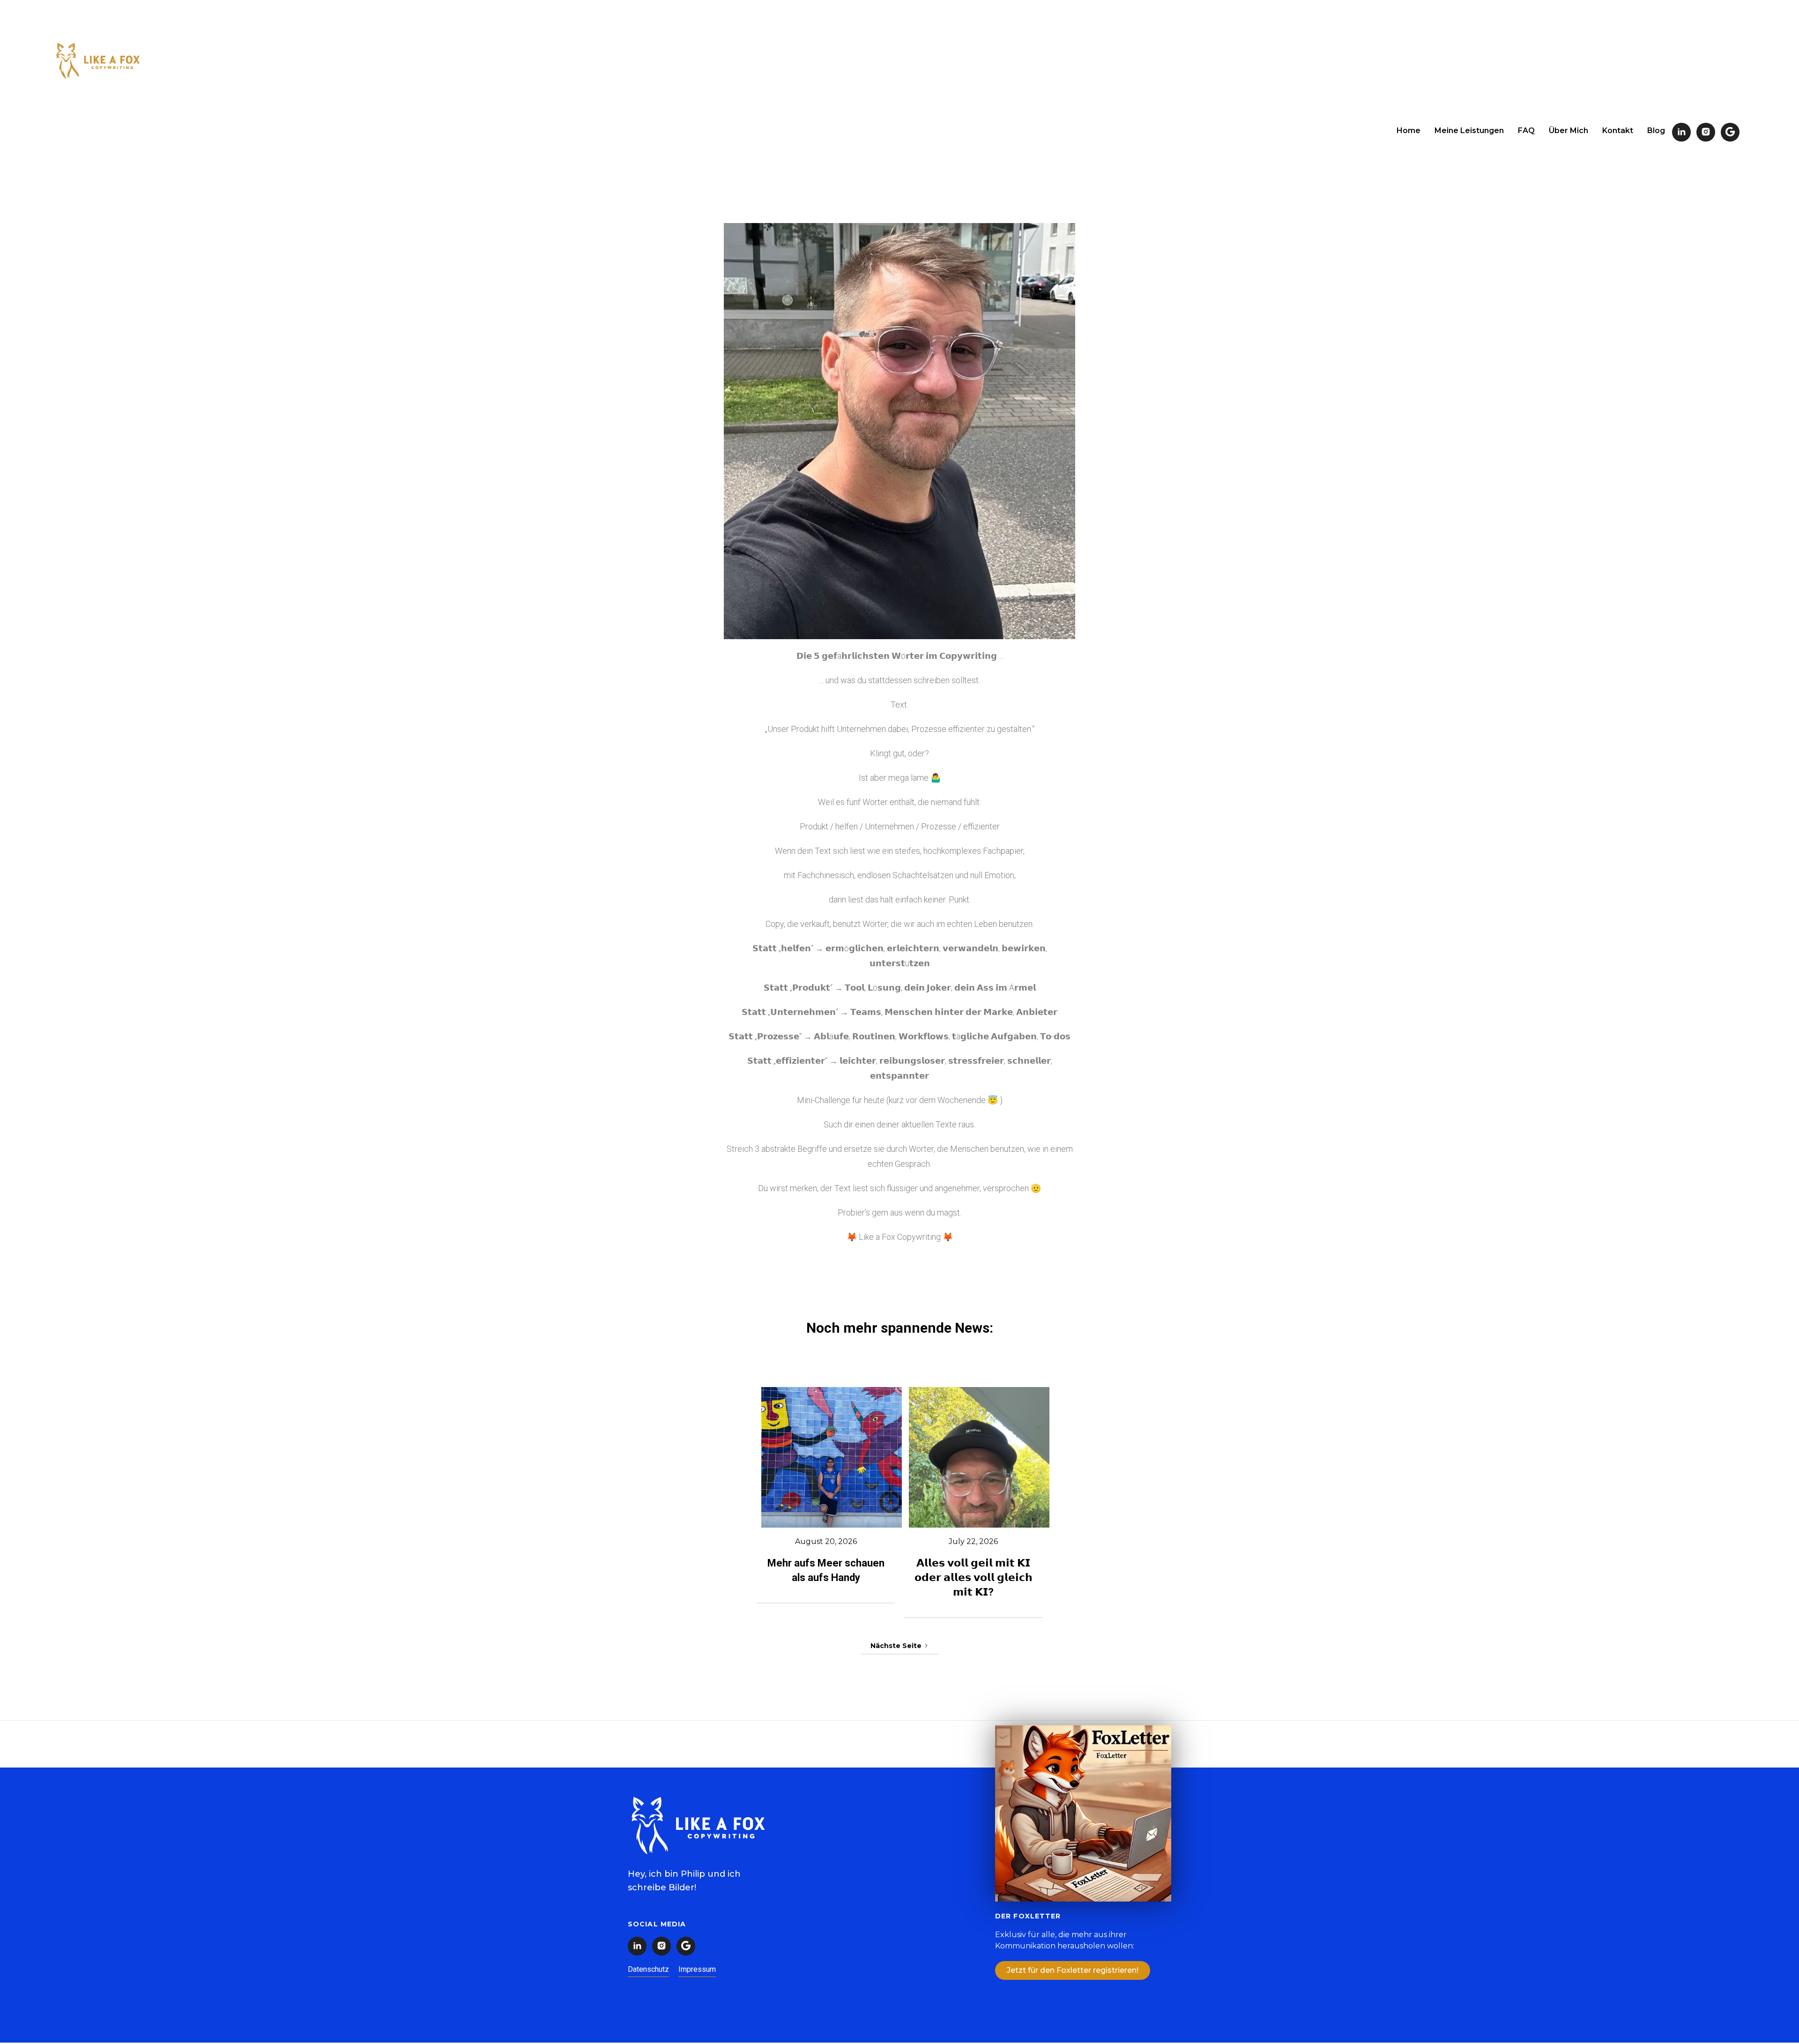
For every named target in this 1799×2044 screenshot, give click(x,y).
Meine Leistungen (1469, 131)
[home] (98, 62)
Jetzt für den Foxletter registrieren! (1073, 1970)
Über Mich (1569, 131)
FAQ (1526, 131)
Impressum (697, 1969)
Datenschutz (648, 1969)
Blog (1656, 131)
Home (1409, 131)
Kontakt (1618, 131)
